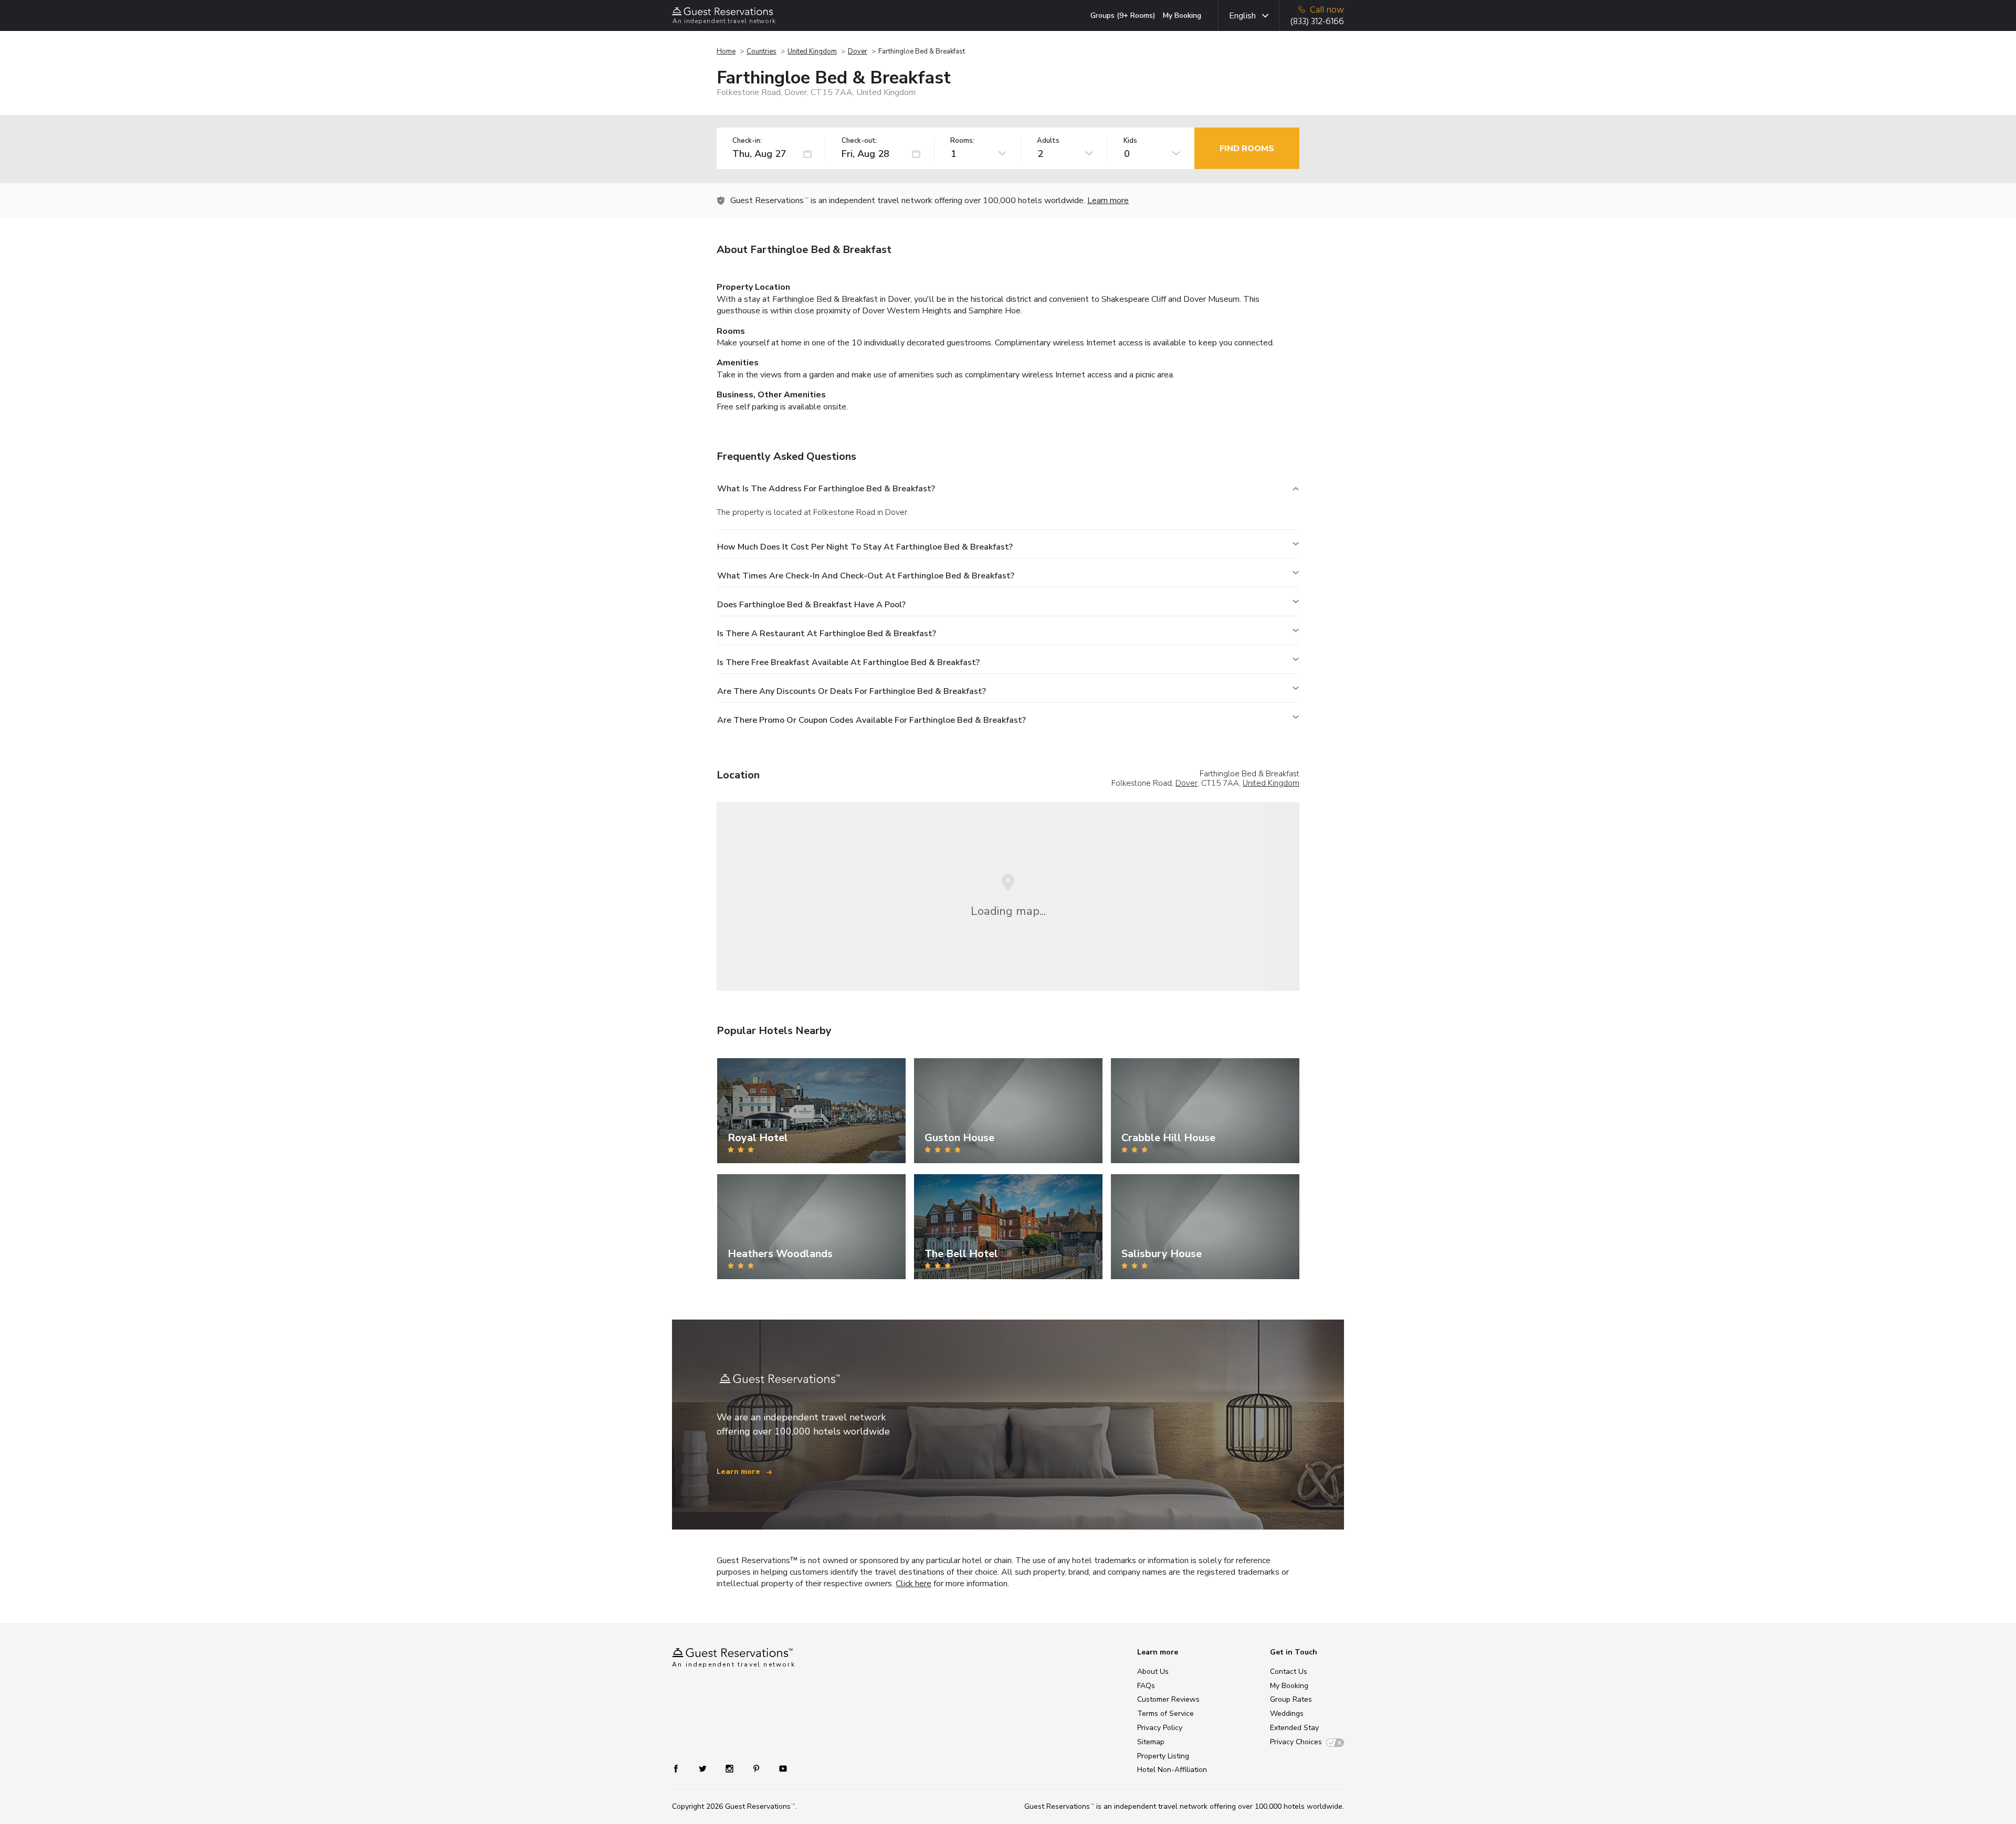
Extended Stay (1294, 1728)
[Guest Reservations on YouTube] (779, 1768)
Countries (762, 51)
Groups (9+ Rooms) (1123, 15)
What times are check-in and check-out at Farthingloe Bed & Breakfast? (866, 576)
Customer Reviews (1168, 1699)
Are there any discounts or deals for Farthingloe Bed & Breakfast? (852, 691)
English (1242, 16)
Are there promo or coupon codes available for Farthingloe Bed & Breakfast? (871, 720)
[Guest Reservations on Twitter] (704, 1768)
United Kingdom (812, 51)
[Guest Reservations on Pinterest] (757, 1768)
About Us (1153, 1672)
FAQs (1146, 1686)
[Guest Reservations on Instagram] (731, 1768)
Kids (1130, 141)
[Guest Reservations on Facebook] (681, 1768)
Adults (1048, 141)
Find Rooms (1247, 149)
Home (726, 51)
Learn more (1108, 201)
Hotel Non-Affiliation (1172, 1770)
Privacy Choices (1296, 1742)
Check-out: (859, 141)
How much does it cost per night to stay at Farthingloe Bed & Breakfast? (865, 547)
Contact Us (1289, 1672)
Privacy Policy (1160, 1728)
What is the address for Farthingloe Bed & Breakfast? (826, 489)
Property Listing (1163, 1756)
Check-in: (747, 141)
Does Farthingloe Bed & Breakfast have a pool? (811, 605)
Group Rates (1291, 1699)
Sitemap (1151, 1742)
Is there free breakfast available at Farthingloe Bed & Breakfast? (848, 662)
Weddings (1287, 1714)
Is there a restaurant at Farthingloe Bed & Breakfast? (827, 634)
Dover (858, 51)
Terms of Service (1165, 1714)
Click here (913, 1584)
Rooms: (962, 141)
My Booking (1182, 15)
